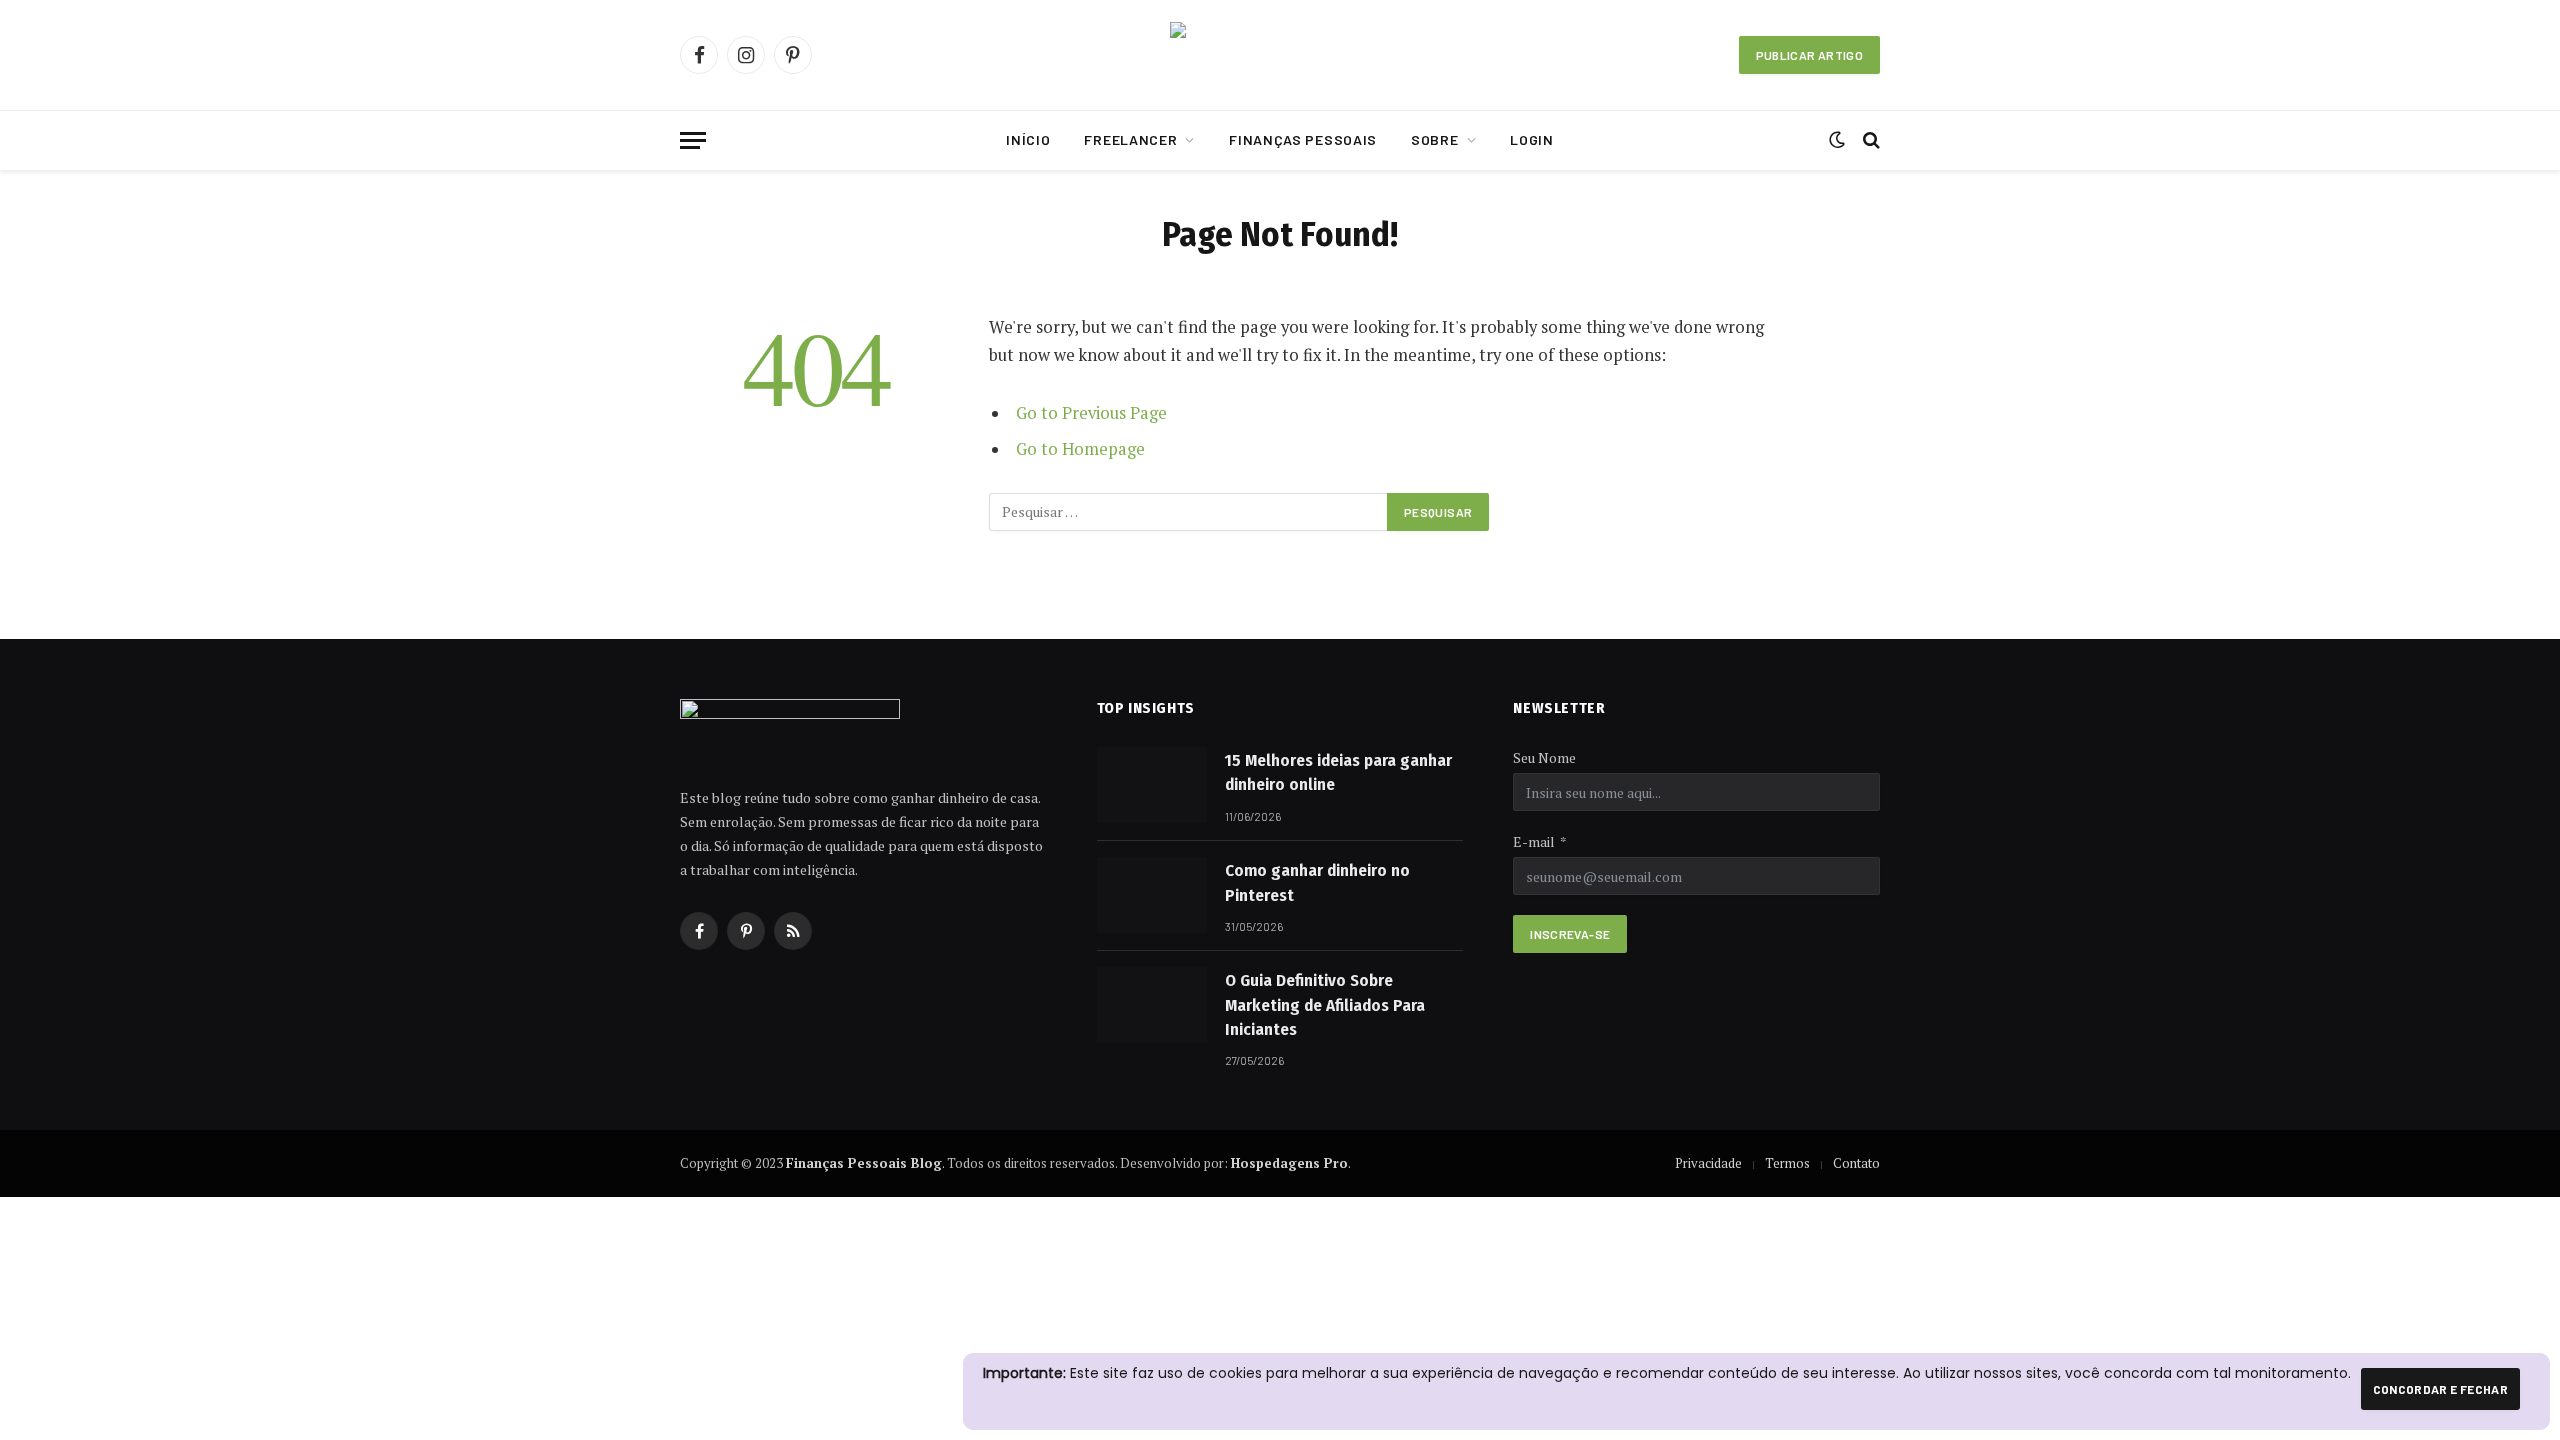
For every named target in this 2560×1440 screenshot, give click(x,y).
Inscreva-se (1570, 934)
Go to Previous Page (1091, 413)
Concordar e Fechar (2440, 1389)
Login (1532, 139)
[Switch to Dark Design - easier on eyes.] (1837, 140)
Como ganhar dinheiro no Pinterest (1317, 882)
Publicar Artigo (1809, 55)
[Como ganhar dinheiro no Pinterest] (1152, 895)
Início (1028, 139)
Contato (1856, 1163)
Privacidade (1708, 1163)
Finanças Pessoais (1303, 139)
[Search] (1869, 140)
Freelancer (1130, 139)
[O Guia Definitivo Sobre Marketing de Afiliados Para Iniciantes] (1152, 1005)
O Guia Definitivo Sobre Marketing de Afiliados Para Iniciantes (1325, 1005)
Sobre (1435, 139)
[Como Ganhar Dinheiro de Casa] (1280, 55)
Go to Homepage (1080, 449)
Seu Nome (1544, 757)
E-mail (1534, 841)
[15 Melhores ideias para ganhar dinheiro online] (1152, 785)
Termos (1787, 1163)
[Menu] (693, 140)
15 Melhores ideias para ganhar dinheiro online (1338, 772)
